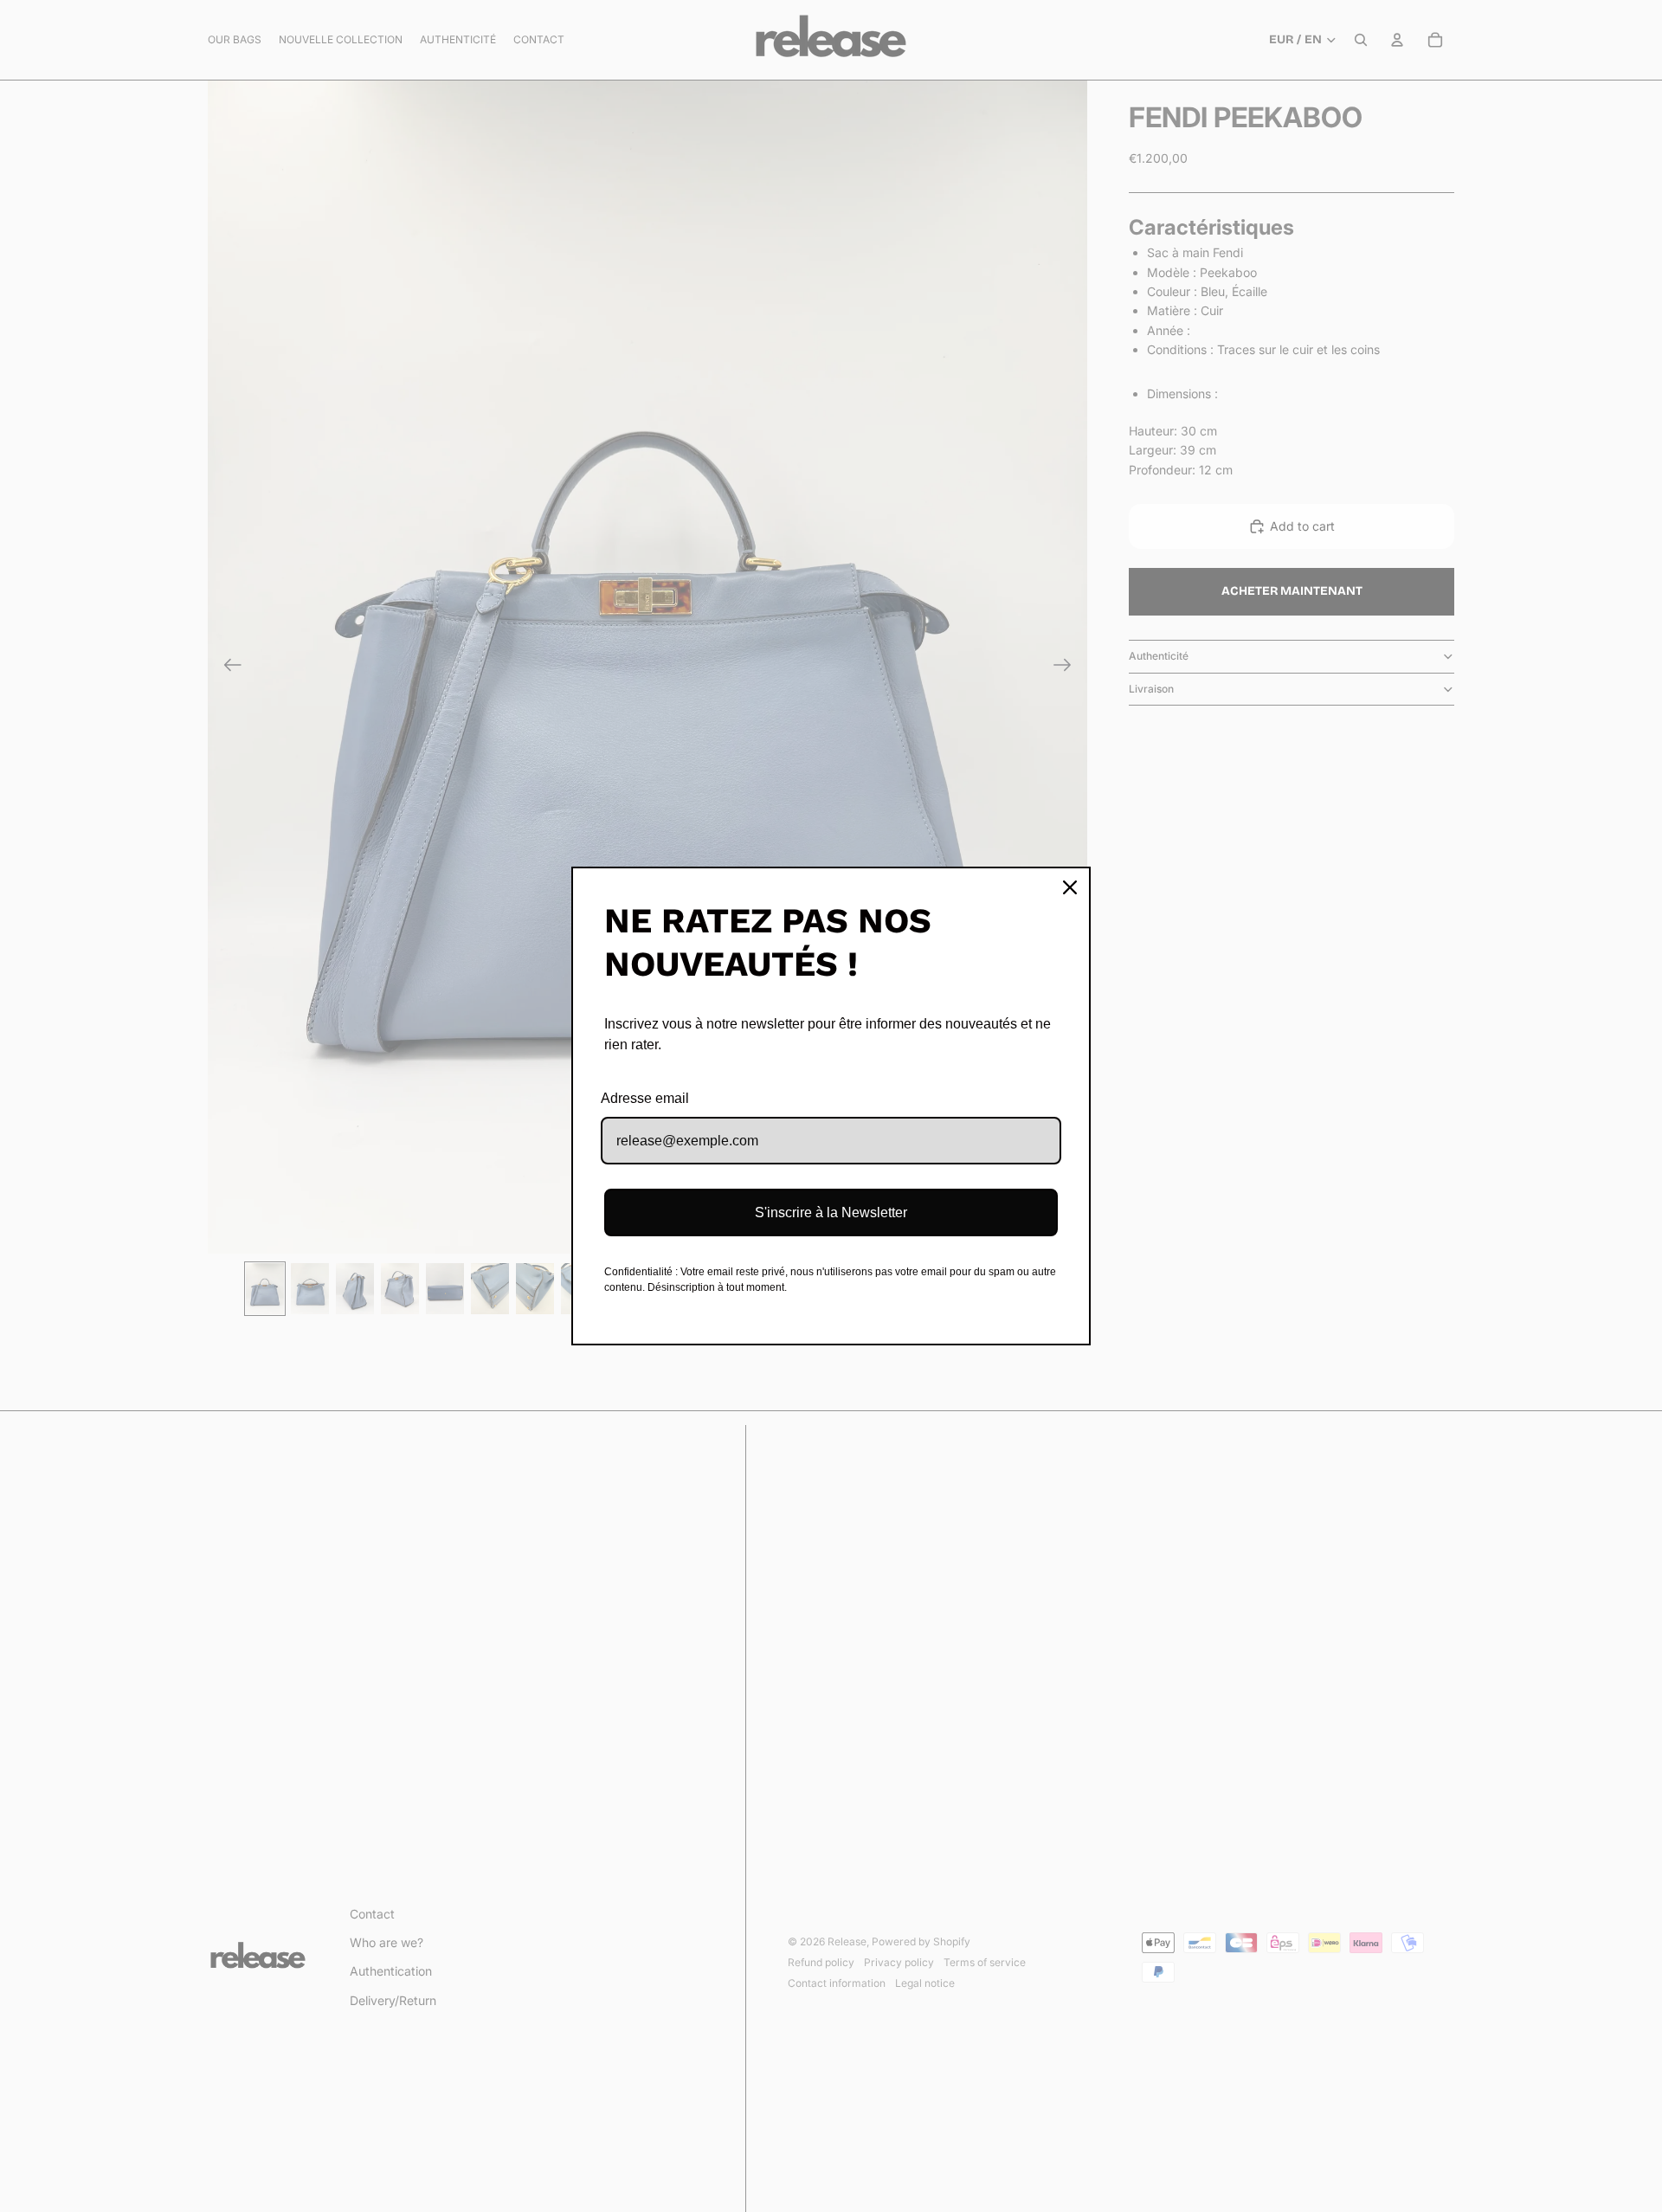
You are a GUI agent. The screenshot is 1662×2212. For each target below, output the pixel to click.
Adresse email (645, 1098)
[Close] (1070, 887)
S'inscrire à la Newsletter (831, 1212)
